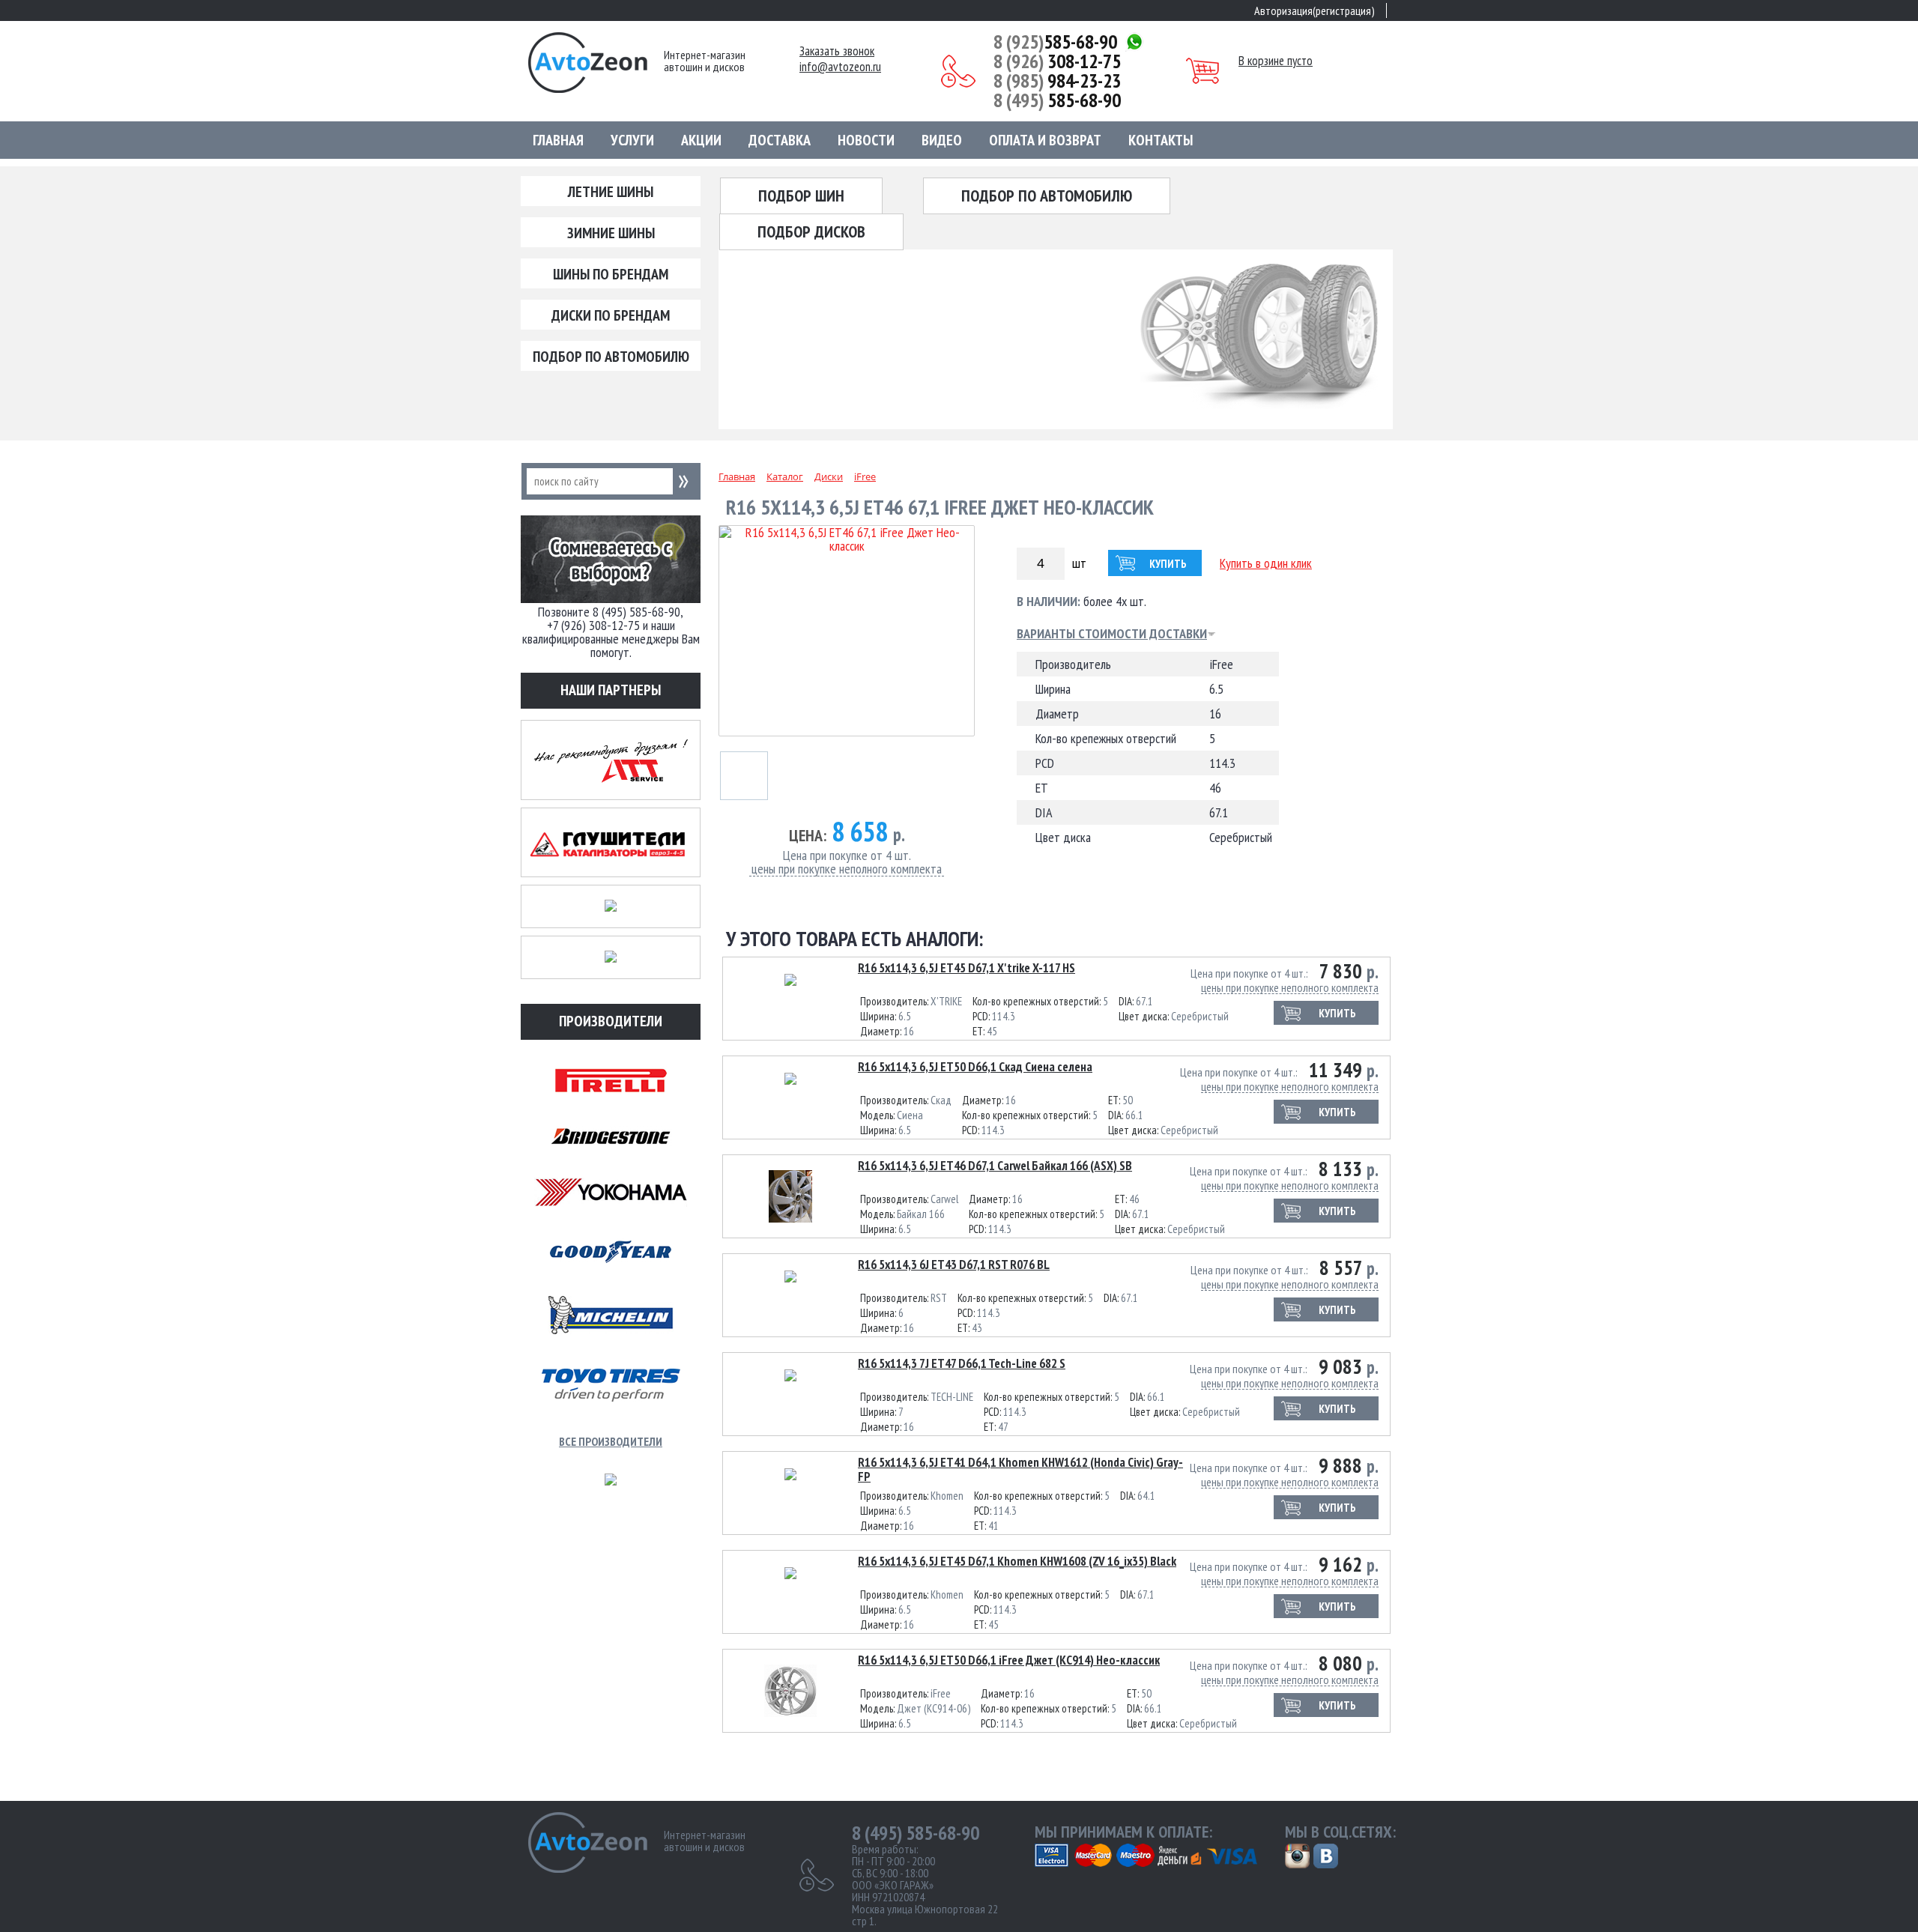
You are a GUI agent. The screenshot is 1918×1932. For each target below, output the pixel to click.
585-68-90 (1055, 42)
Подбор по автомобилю (611, 357)
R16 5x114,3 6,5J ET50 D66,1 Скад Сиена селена (975, 1067)
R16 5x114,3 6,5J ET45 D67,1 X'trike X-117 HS (966, 968)
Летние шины (611, 192)
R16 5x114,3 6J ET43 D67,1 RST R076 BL (954, 1265)
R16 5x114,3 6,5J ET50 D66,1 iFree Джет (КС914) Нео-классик (1009, 1660)
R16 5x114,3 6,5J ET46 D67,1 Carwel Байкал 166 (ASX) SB (995, 1166)
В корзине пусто (1276, 61)
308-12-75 (1057, 61)
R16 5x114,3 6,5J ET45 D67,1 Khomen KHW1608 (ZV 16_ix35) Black (1017, 1561)
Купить (1168, 564)
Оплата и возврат (1045, 140)
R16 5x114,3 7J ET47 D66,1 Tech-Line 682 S (962, 1363)
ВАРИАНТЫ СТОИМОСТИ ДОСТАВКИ (1112, 634)
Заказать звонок (837, 51)
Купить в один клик (1266, 563)
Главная (558, 140)
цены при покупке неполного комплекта (847, 869)
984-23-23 (1057, 81)
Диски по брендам (611, 315)
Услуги (632, 140)
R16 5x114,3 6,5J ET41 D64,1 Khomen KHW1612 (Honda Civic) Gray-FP (1020, 1469)
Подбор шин (801, 196)
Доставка (780, 140)
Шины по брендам (611, 274)
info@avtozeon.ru (840, 67)
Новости (866, 140)
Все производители (611, 1441)
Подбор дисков (811, 231)
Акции (701, 140)
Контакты (1161, 140)
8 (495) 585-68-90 (916, 1833)
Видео (942, 140)
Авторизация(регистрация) (1315, 10)
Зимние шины (611, 233)
